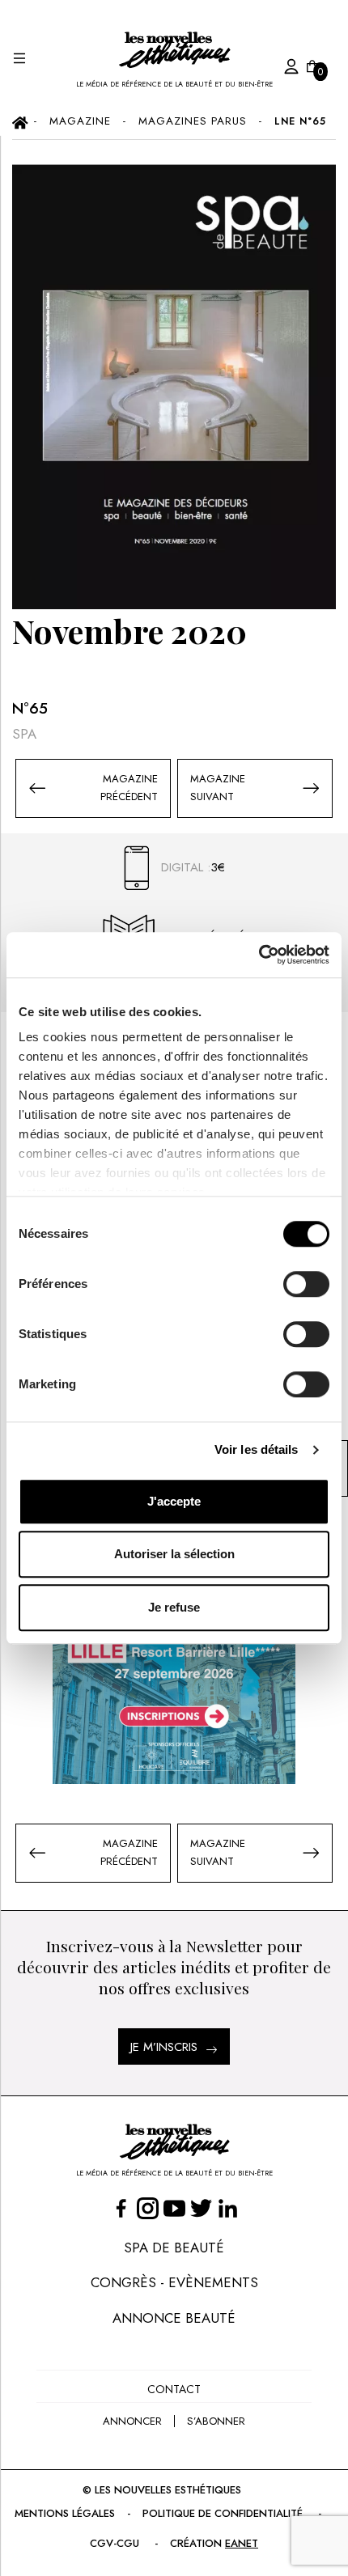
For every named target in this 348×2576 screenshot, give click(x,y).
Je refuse (174, 1607)
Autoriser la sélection (174, 1554)
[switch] (306, 1284)
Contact (174, 2389)
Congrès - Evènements (174, 2282)
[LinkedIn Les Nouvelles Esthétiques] (228, 2208)
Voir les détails (257, 1449)
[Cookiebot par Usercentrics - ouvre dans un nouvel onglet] (259, 955)
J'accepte (174, 1501)
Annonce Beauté (174, 2318)
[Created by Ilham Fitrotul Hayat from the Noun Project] (275, 64)
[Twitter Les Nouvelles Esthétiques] (201, 2208)
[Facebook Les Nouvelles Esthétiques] (121, 2208)
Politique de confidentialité (223, 2513)
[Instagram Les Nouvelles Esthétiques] (148, 2208)
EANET (242, 2543)
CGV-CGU (115, 2543)
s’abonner (216, 2421)
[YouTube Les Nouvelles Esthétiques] (174, 2208)
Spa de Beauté (174, 2248)
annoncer (132, 2421)
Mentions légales (65, 2513)
